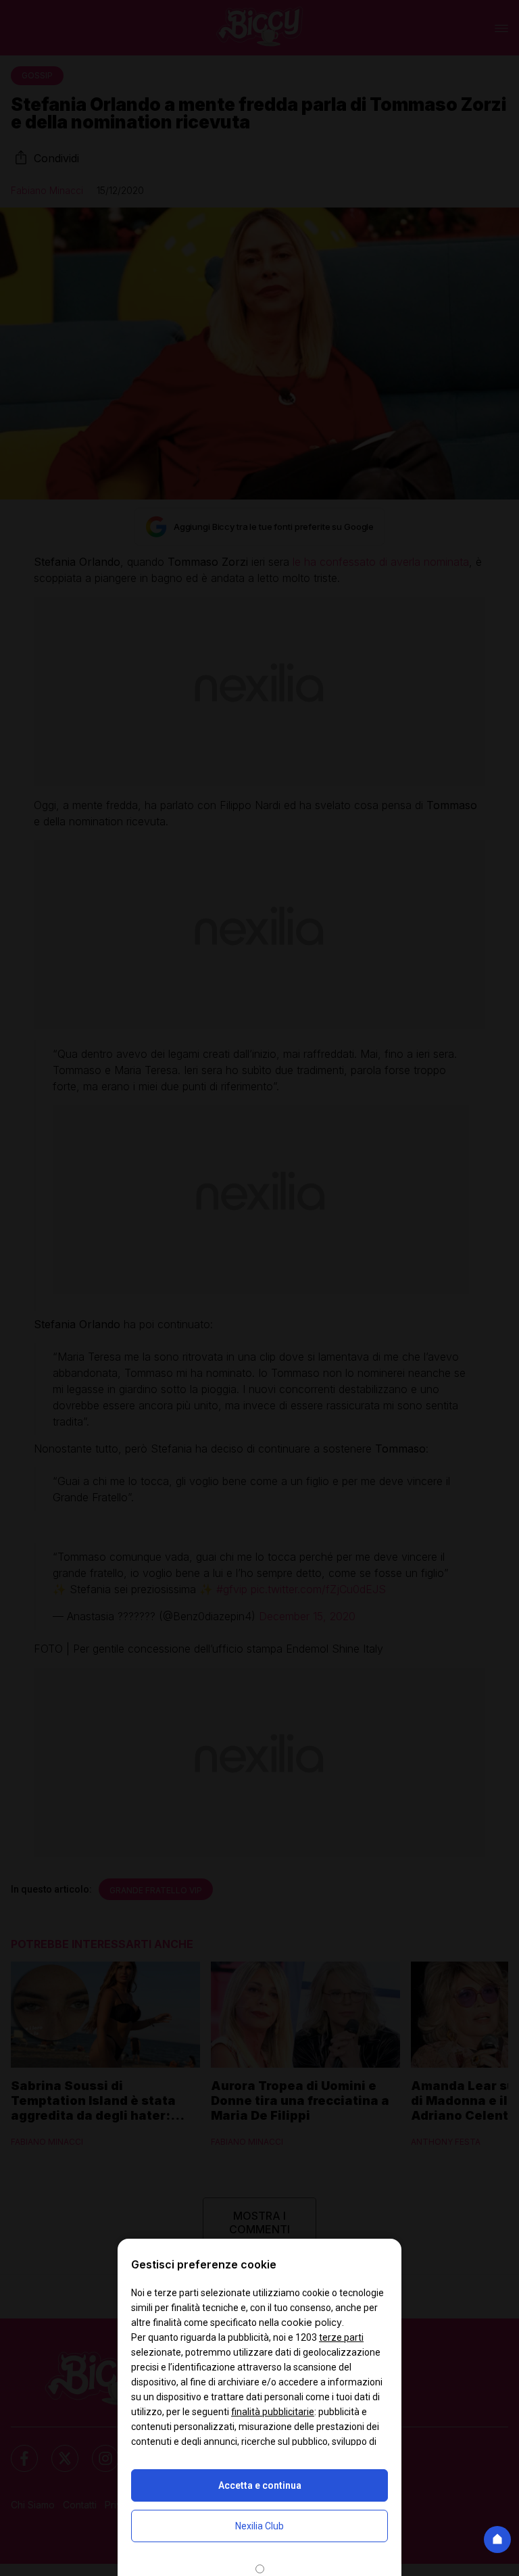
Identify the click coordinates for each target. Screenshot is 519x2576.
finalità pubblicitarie (273, 2412)
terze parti (341, 2337)
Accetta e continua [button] (260, 2485)
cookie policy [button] (312, 2322)
